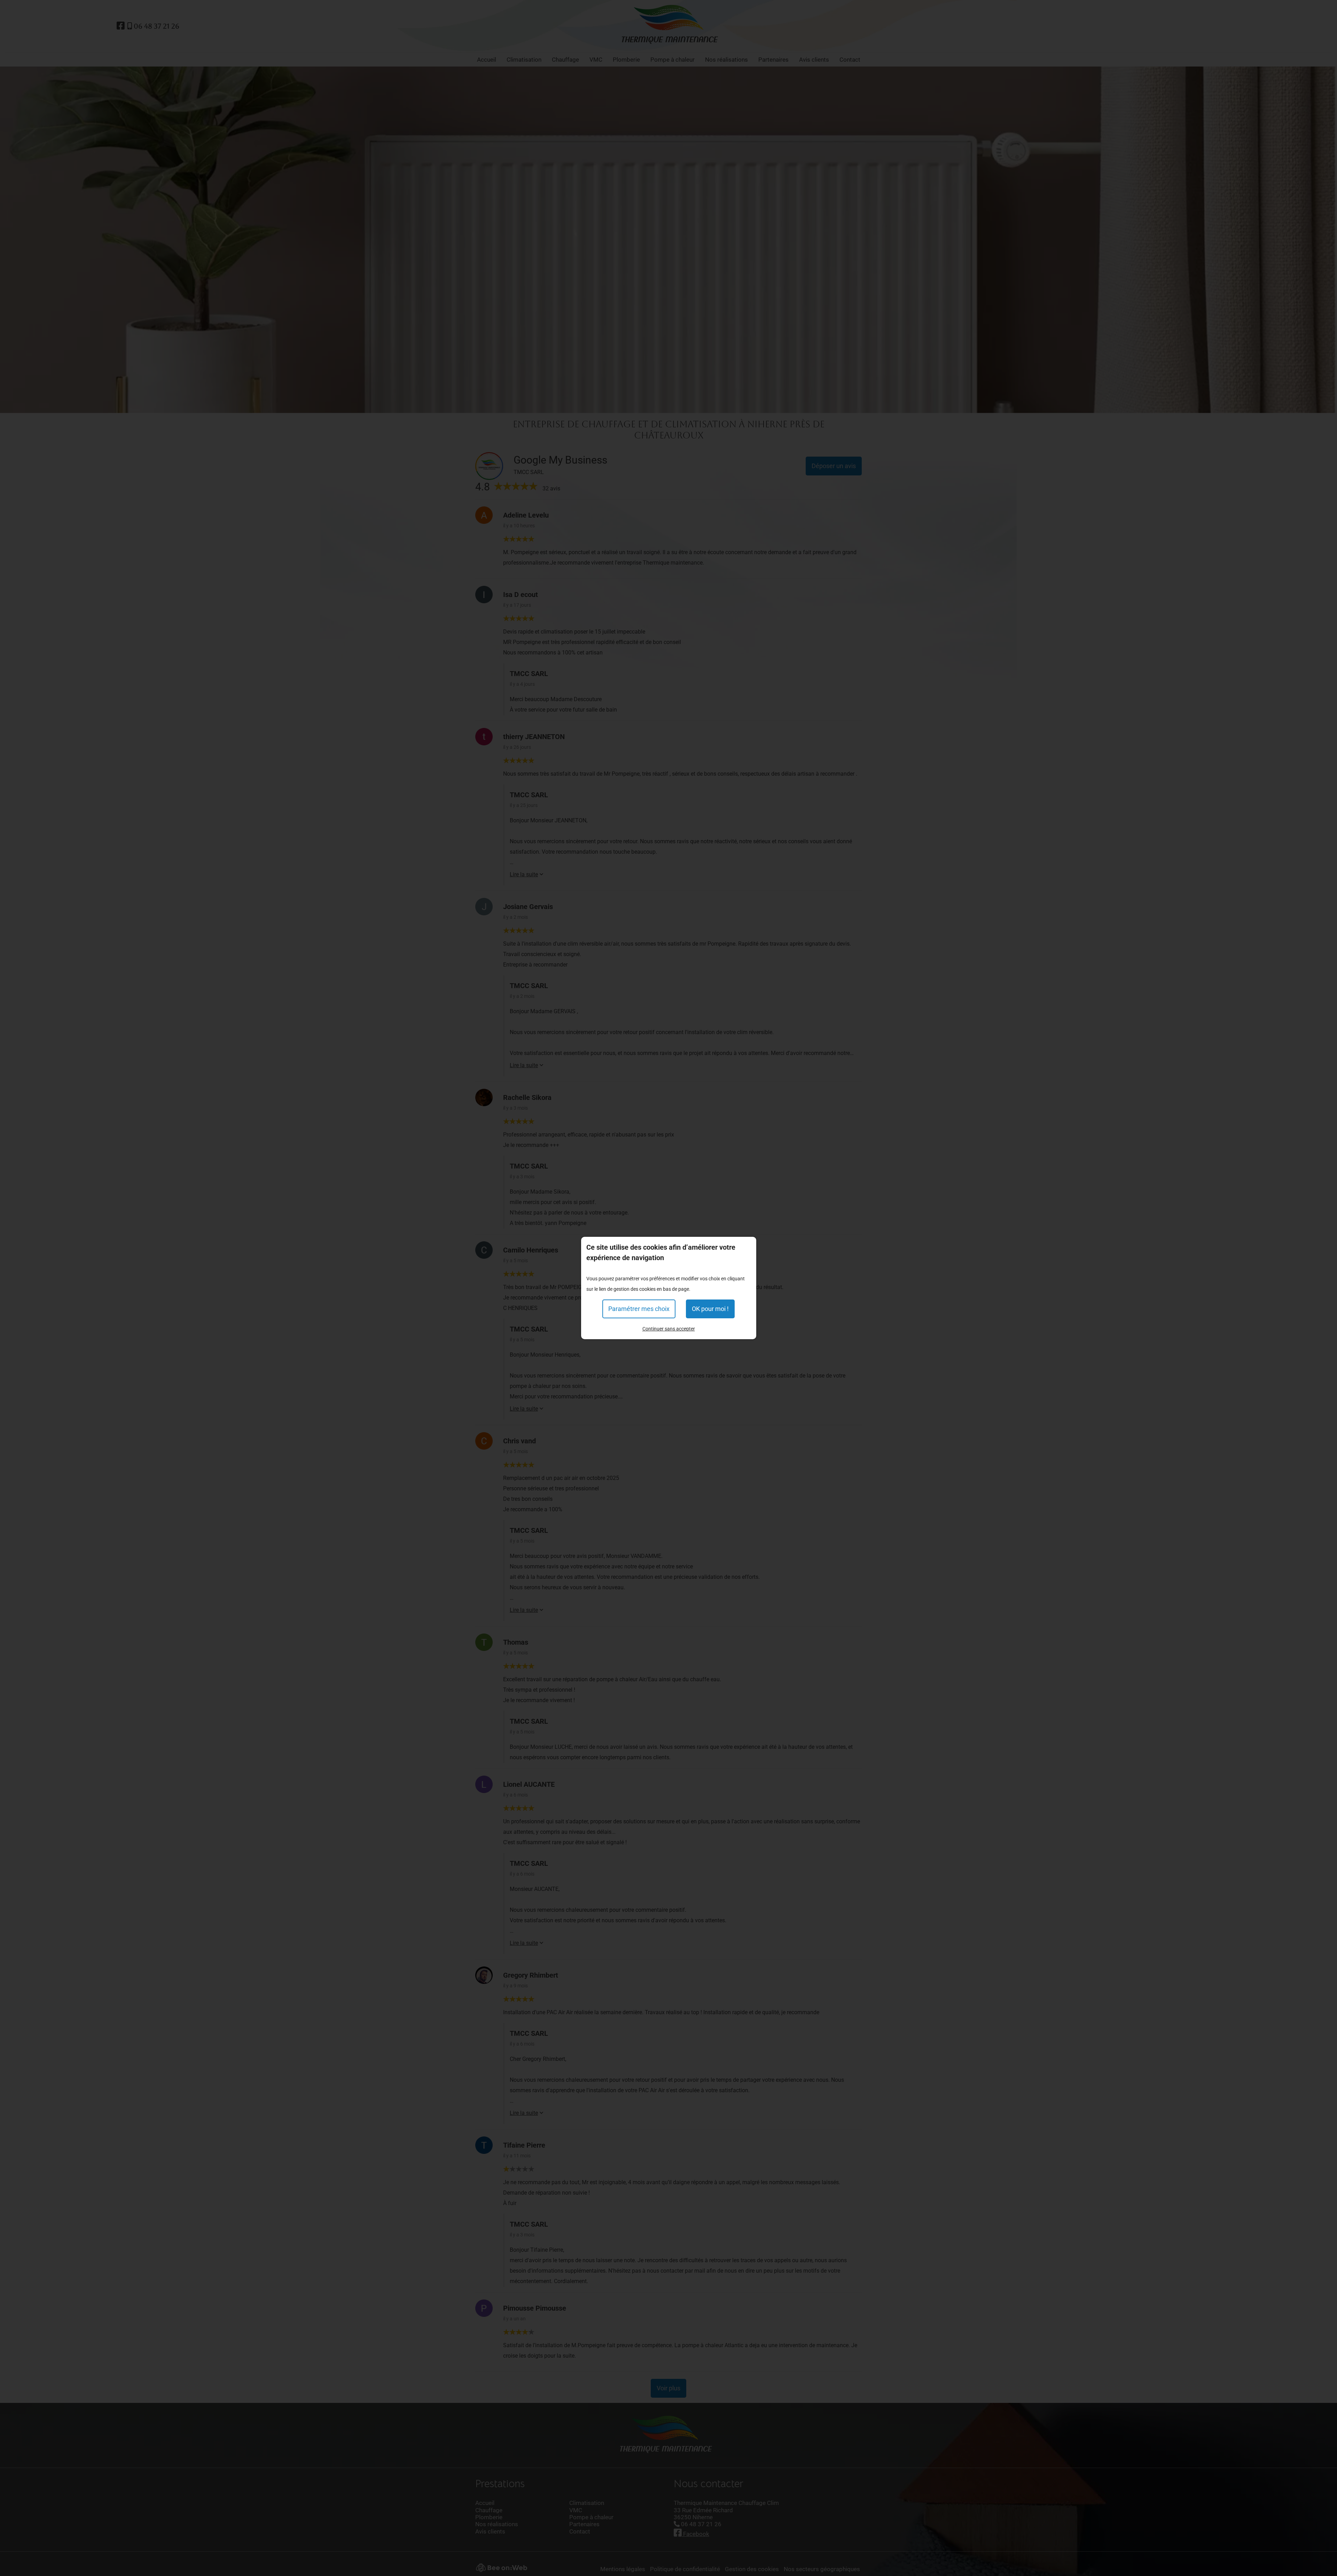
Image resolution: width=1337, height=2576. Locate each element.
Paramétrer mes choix (639, 1309)
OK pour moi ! (710, 1309)
